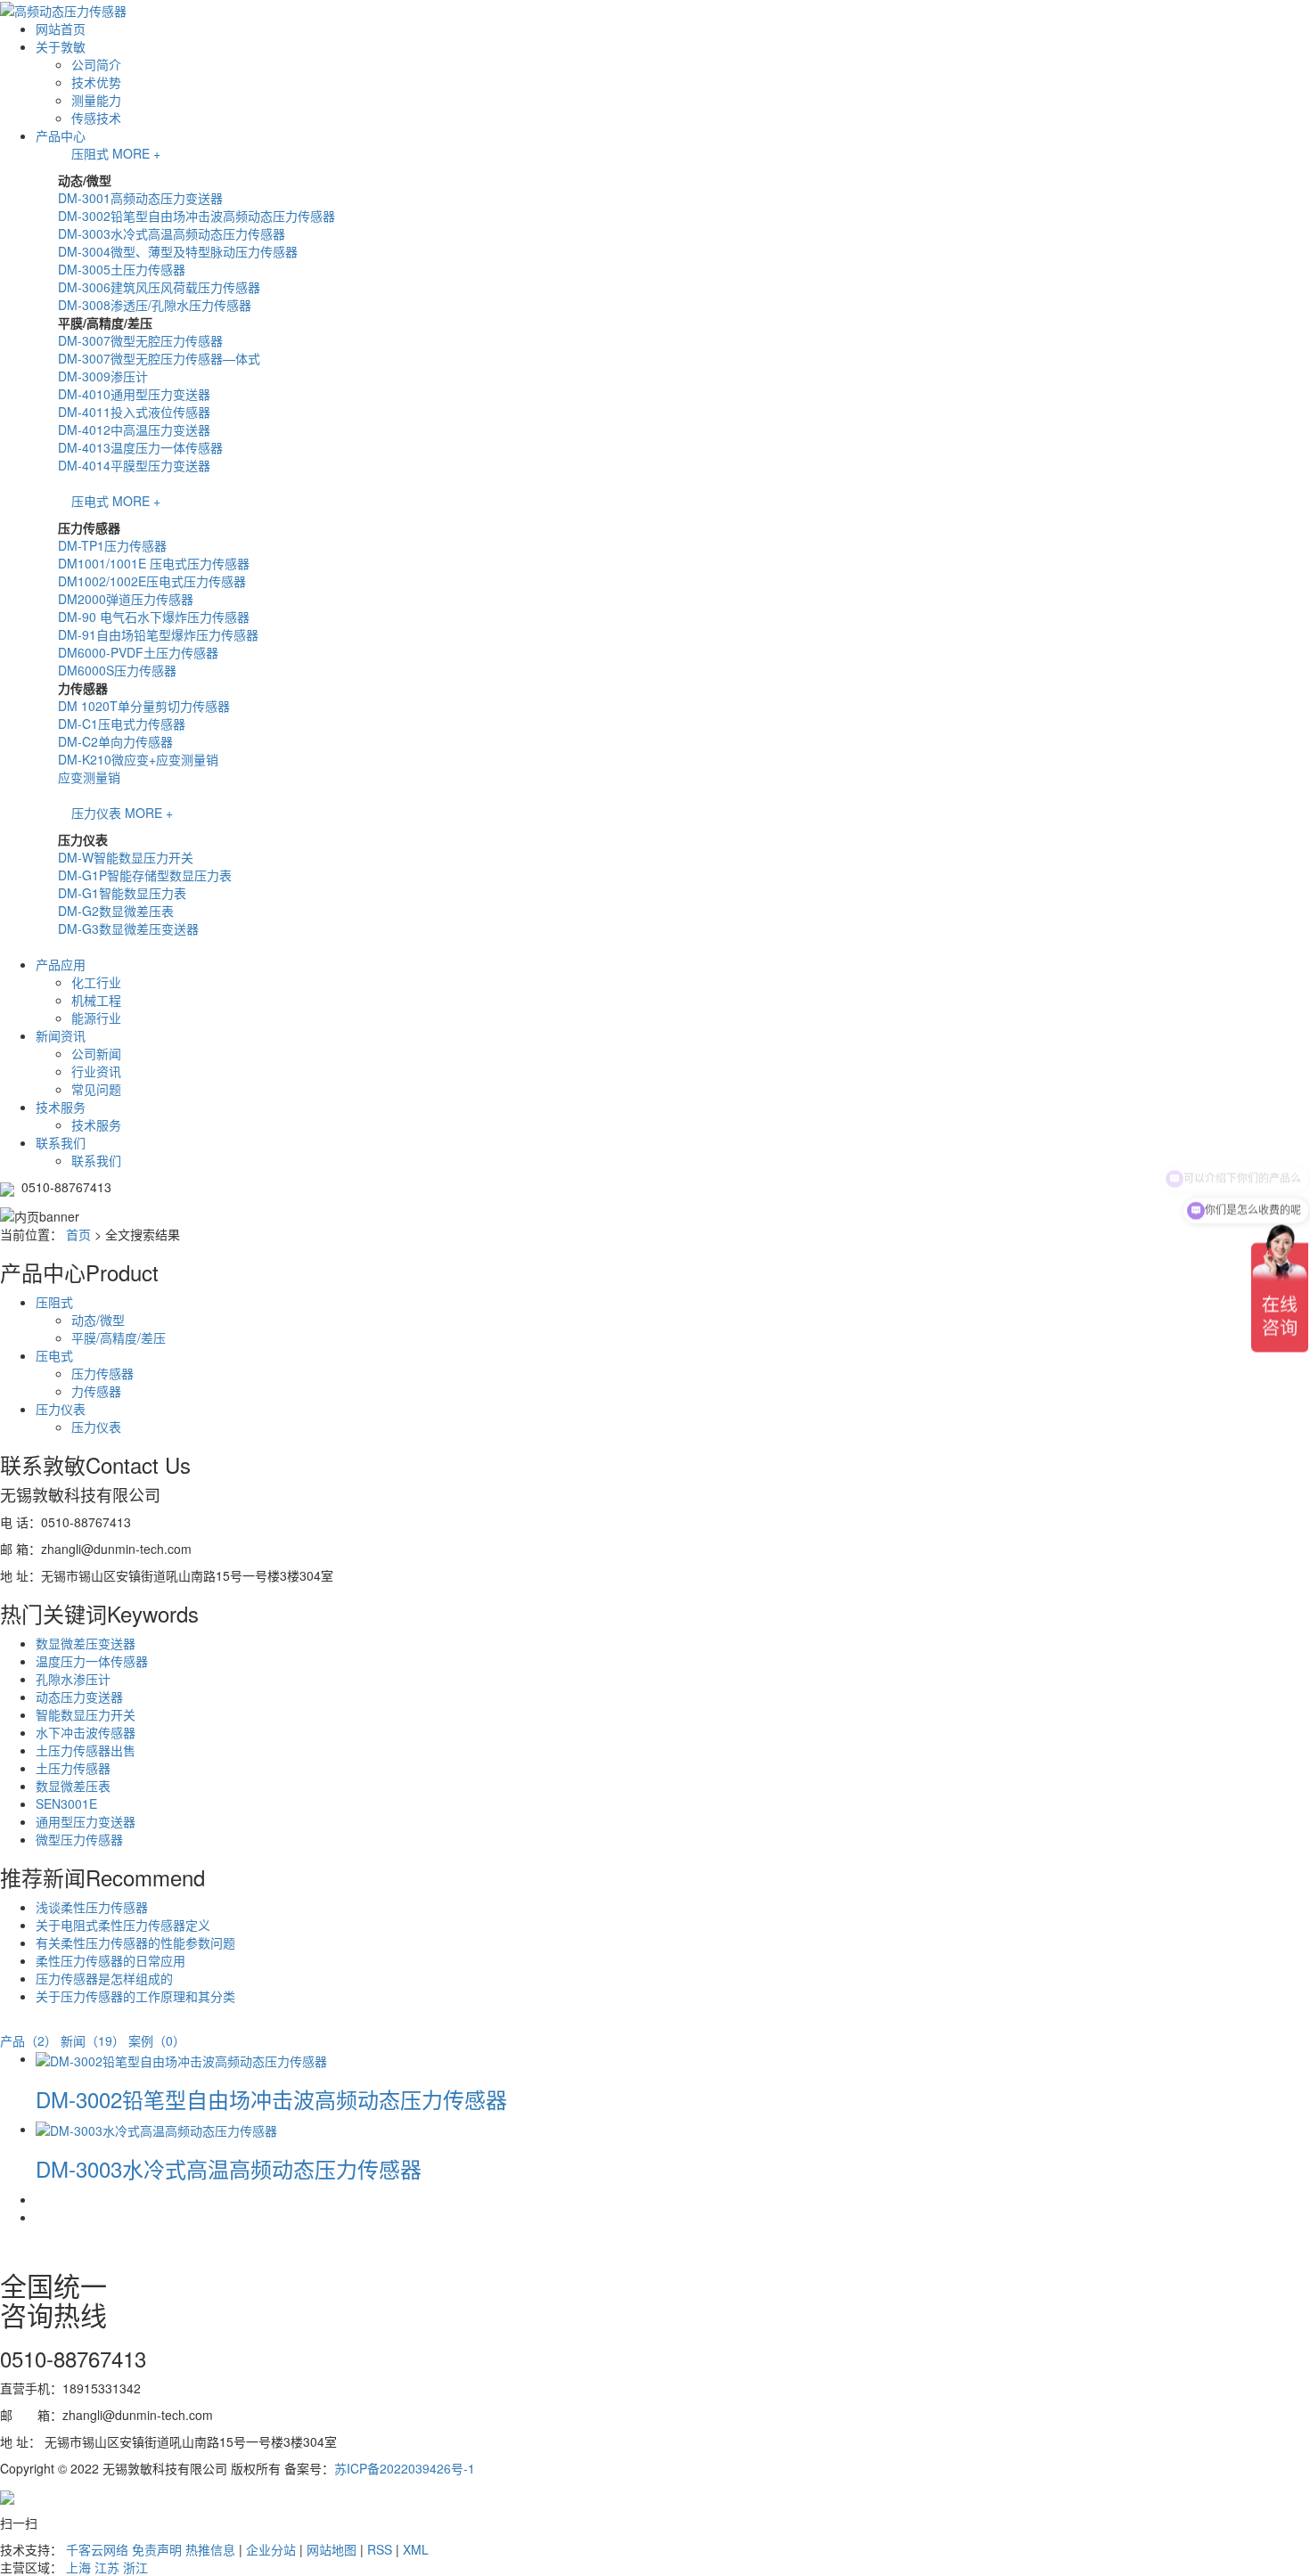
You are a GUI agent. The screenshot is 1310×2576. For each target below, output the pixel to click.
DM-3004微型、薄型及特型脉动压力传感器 (178, 251)
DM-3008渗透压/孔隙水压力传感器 (155, 305)
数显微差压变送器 (86, 1643)
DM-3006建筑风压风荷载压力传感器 (159, 287)
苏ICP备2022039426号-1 (405, 2468)
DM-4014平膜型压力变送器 (134, 465)
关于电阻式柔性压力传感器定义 (123, 1925)
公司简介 (96, 64)
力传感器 (96, 1391)
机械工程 (96, 1000)
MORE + (136, 153)
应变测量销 (89, 777)
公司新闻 (96, 1053)
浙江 (135, 2567)
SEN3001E (66, 1803)
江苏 (107, 2567)
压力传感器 (102, 1373)
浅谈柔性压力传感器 (92, 1907)
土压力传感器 (73, 1768)
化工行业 (96, 982)
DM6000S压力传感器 (117, 670)
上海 (78, 2567)
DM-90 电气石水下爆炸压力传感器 (154, 617)
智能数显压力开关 (86, 1714)
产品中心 (61, 135)
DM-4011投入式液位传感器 (134, 412)
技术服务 (61, 1107)
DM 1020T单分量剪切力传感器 (144, 706)
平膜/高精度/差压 (119, 1337)
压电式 (90, 501)
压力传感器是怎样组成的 (104, 1978)
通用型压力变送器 (86, 1821)
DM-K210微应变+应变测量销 (138, 759)
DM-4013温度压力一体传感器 (140, 447)
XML (416, 2549)
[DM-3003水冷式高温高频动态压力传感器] (156, 2129)
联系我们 (61, 1142)
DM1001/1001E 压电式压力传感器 (154, 563)
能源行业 (96, 1018)
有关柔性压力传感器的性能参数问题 (135, 1942)
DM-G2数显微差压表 (116, 911)
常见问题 (96, 1089)
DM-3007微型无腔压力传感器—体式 (159, 358)
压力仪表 (96, 813)
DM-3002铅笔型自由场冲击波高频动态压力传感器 (196, 216)
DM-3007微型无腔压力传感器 (140, 340)
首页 (78, 1234)
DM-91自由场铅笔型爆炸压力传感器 (158, 634)
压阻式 (90, 153)
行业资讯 (96, 1071)
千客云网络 (97, 2549)
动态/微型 (98, 1320)
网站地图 (332, 2549)
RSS (380, 2549)
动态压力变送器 (79, 1697)
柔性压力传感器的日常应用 (111, 1960)
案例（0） (157, 2040)
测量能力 (96, 100)
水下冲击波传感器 (86, 1732)
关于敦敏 (61, 46)
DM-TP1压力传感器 (112, 545)
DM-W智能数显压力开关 (126, 857)
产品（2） (29, 2040)
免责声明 (157, 2549)
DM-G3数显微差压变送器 (128, 928)
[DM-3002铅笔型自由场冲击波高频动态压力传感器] (181, 2058)
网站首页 (61, 29)
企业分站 (271, 2549)
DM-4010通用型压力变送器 (134, 394)
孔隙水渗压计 (73, 1679)
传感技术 (96, 118)
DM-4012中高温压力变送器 (134, 429)
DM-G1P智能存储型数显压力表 (145, 875)
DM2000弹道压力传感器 (126, 599)
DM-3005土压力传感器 (122, 269)
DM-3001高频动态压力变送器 (140, 198)
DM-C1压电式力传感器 (122, 724)
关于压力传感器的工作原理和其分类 (135, 1996)
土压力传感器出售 (86, 1750)
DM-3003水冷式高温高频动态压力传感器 (172, 233)
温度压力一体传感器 (92, 1661)
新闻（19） (93, 2040)
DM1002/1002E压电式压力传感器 (152, 581)
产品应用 (61, 964)
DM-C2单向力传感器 (115, 741)
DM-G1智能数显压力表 (122, 893)
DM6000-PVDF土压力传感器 (138, 652)
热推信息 (210, 2549)
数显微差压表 (73, 1786)
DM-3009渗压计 (103, 376)
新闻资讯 (61, 1035)
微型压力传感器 (79, 1839)
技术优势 (96, 82)
